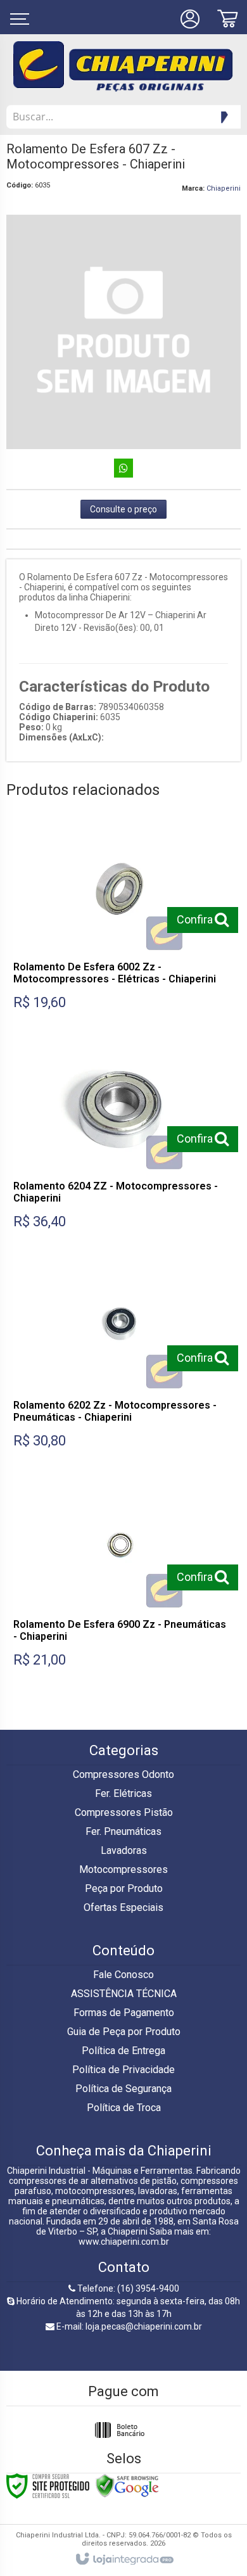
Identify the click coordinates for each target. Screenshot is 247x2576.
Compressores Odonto (123, 1774)
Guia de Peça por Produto (124, 2032)
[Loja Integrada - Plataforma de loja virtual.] (124, 2560)
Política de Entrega (123, 2051)
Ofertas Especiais (123, 1907)
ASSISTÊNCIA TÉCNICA (124, 1994)
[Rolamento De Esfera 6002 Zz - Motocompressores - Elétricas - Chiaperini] (121, 922)
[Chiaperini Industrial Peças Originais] (123, 67)
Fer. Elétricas (123, 1793)
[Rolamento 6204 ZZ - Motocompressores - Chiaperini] (121, 1141)
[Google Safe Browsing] (127, 2485)
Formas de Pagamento (124, 2013)
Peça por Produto (124, 1888)
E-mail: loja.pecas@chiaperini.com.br (128, 2326)
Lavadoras (124, 1850)
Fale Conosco (123, 1975)
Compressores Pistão (124, 1812)
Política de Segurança (123, 2089)
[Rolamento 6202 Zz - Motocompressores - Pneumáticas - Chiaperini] (121, 1360)
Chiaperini (224, 188)
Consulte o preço (123, 509)
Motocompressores (123, 1869)
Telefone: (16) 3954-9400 (127, 2288)
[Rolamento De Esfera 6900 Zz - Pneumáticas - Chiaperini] (121, 1579)
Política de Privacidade (123, 2070)
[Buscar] (222, 117)
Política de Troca (124, 2108)
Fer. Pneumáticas (123, 1831)
